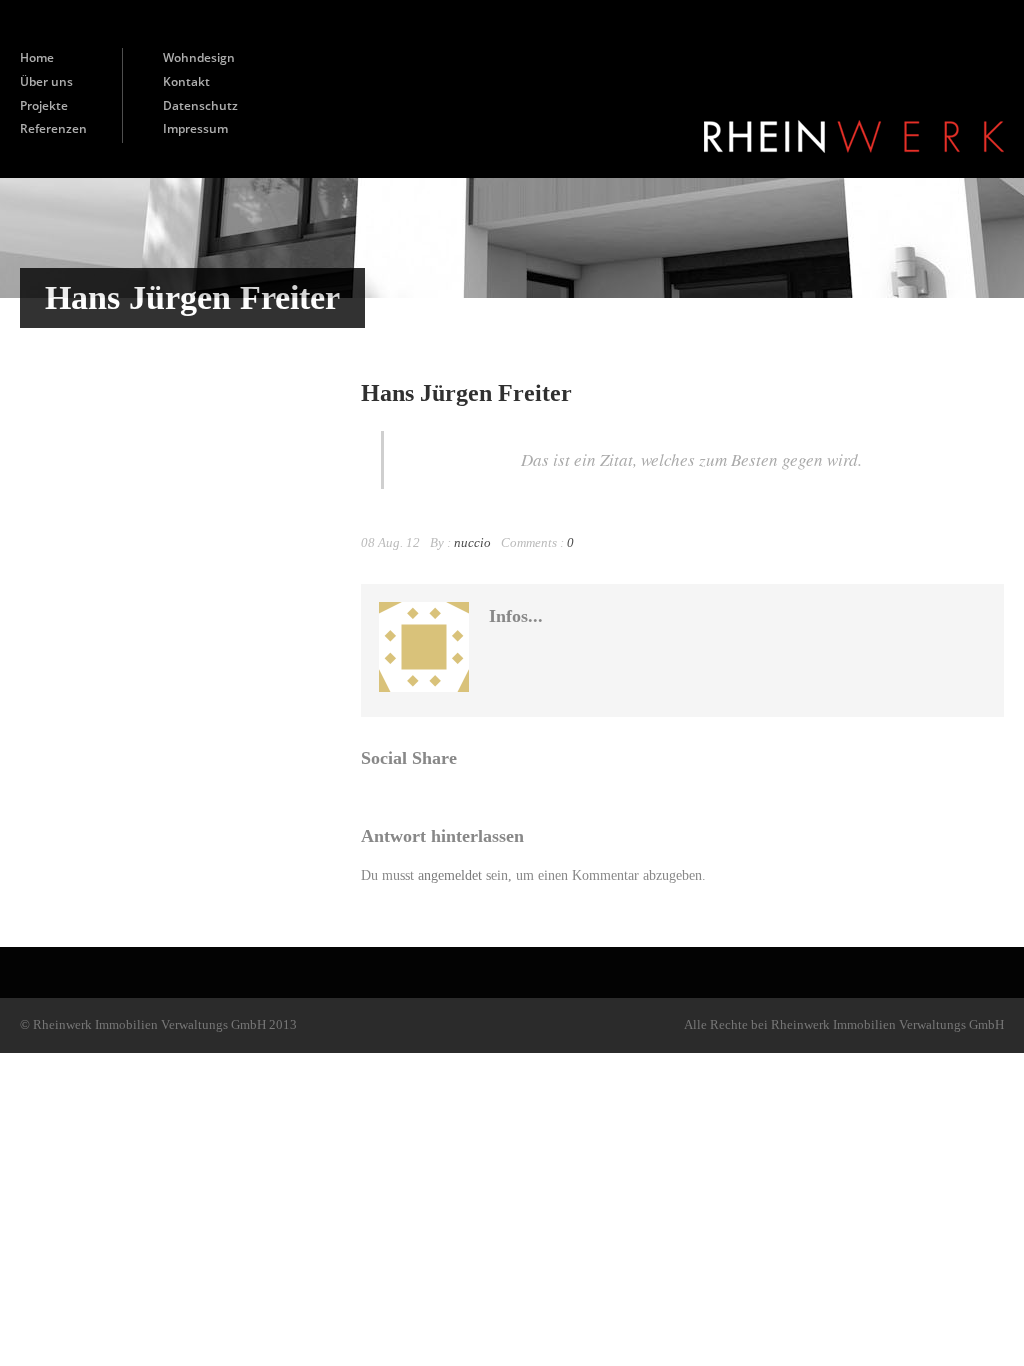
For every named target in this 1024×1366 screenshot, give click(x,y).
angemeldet (450, 875)
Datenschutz (200, 105)
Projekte (44, 105)
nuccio (472, 542)
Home (37, 57)
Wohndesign (199, 57)
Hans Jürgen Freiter (466, 393)
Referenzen (53, 128)
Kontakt (186, 81)
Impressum (195, 128)
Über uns (46, 81)
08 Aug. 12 (390, 542)
